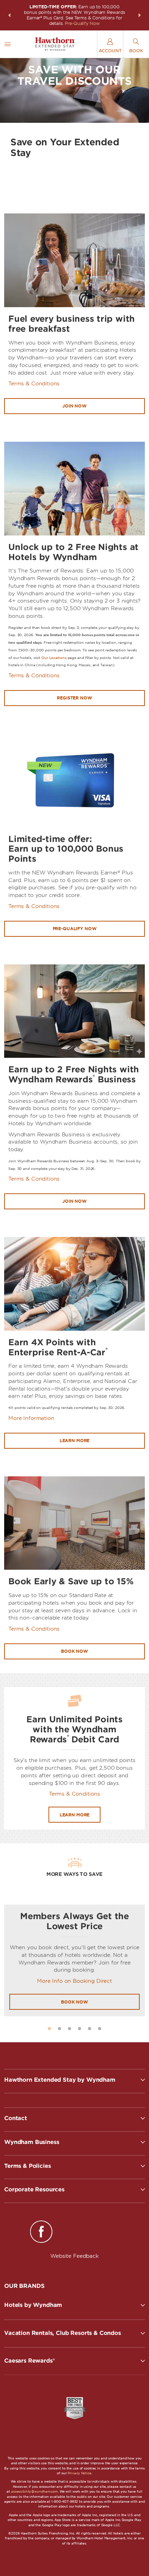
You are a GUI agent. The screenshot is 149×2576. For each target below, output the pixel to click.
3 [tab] (69, 2029)
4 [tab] (80, 2029)
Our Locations (54, 658)
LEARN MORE (75, 1815)
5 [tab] (90, 2029)
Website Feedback (74, 2256)
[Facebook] (41, 2233)
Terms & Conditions (34, 384)
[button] (9, 15)
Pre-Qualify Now (82, 23)
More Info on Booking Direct (74, 1981)
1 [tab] (49, 2029)
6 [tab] (100, 2029)
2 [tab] (59, 2029)
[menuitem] (8, 44)
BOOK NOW (74, 2002)
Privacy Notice (79, 2473)
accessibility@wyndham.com (34, 2491)
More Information (31, 1418)
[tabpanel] (74, 1960)
